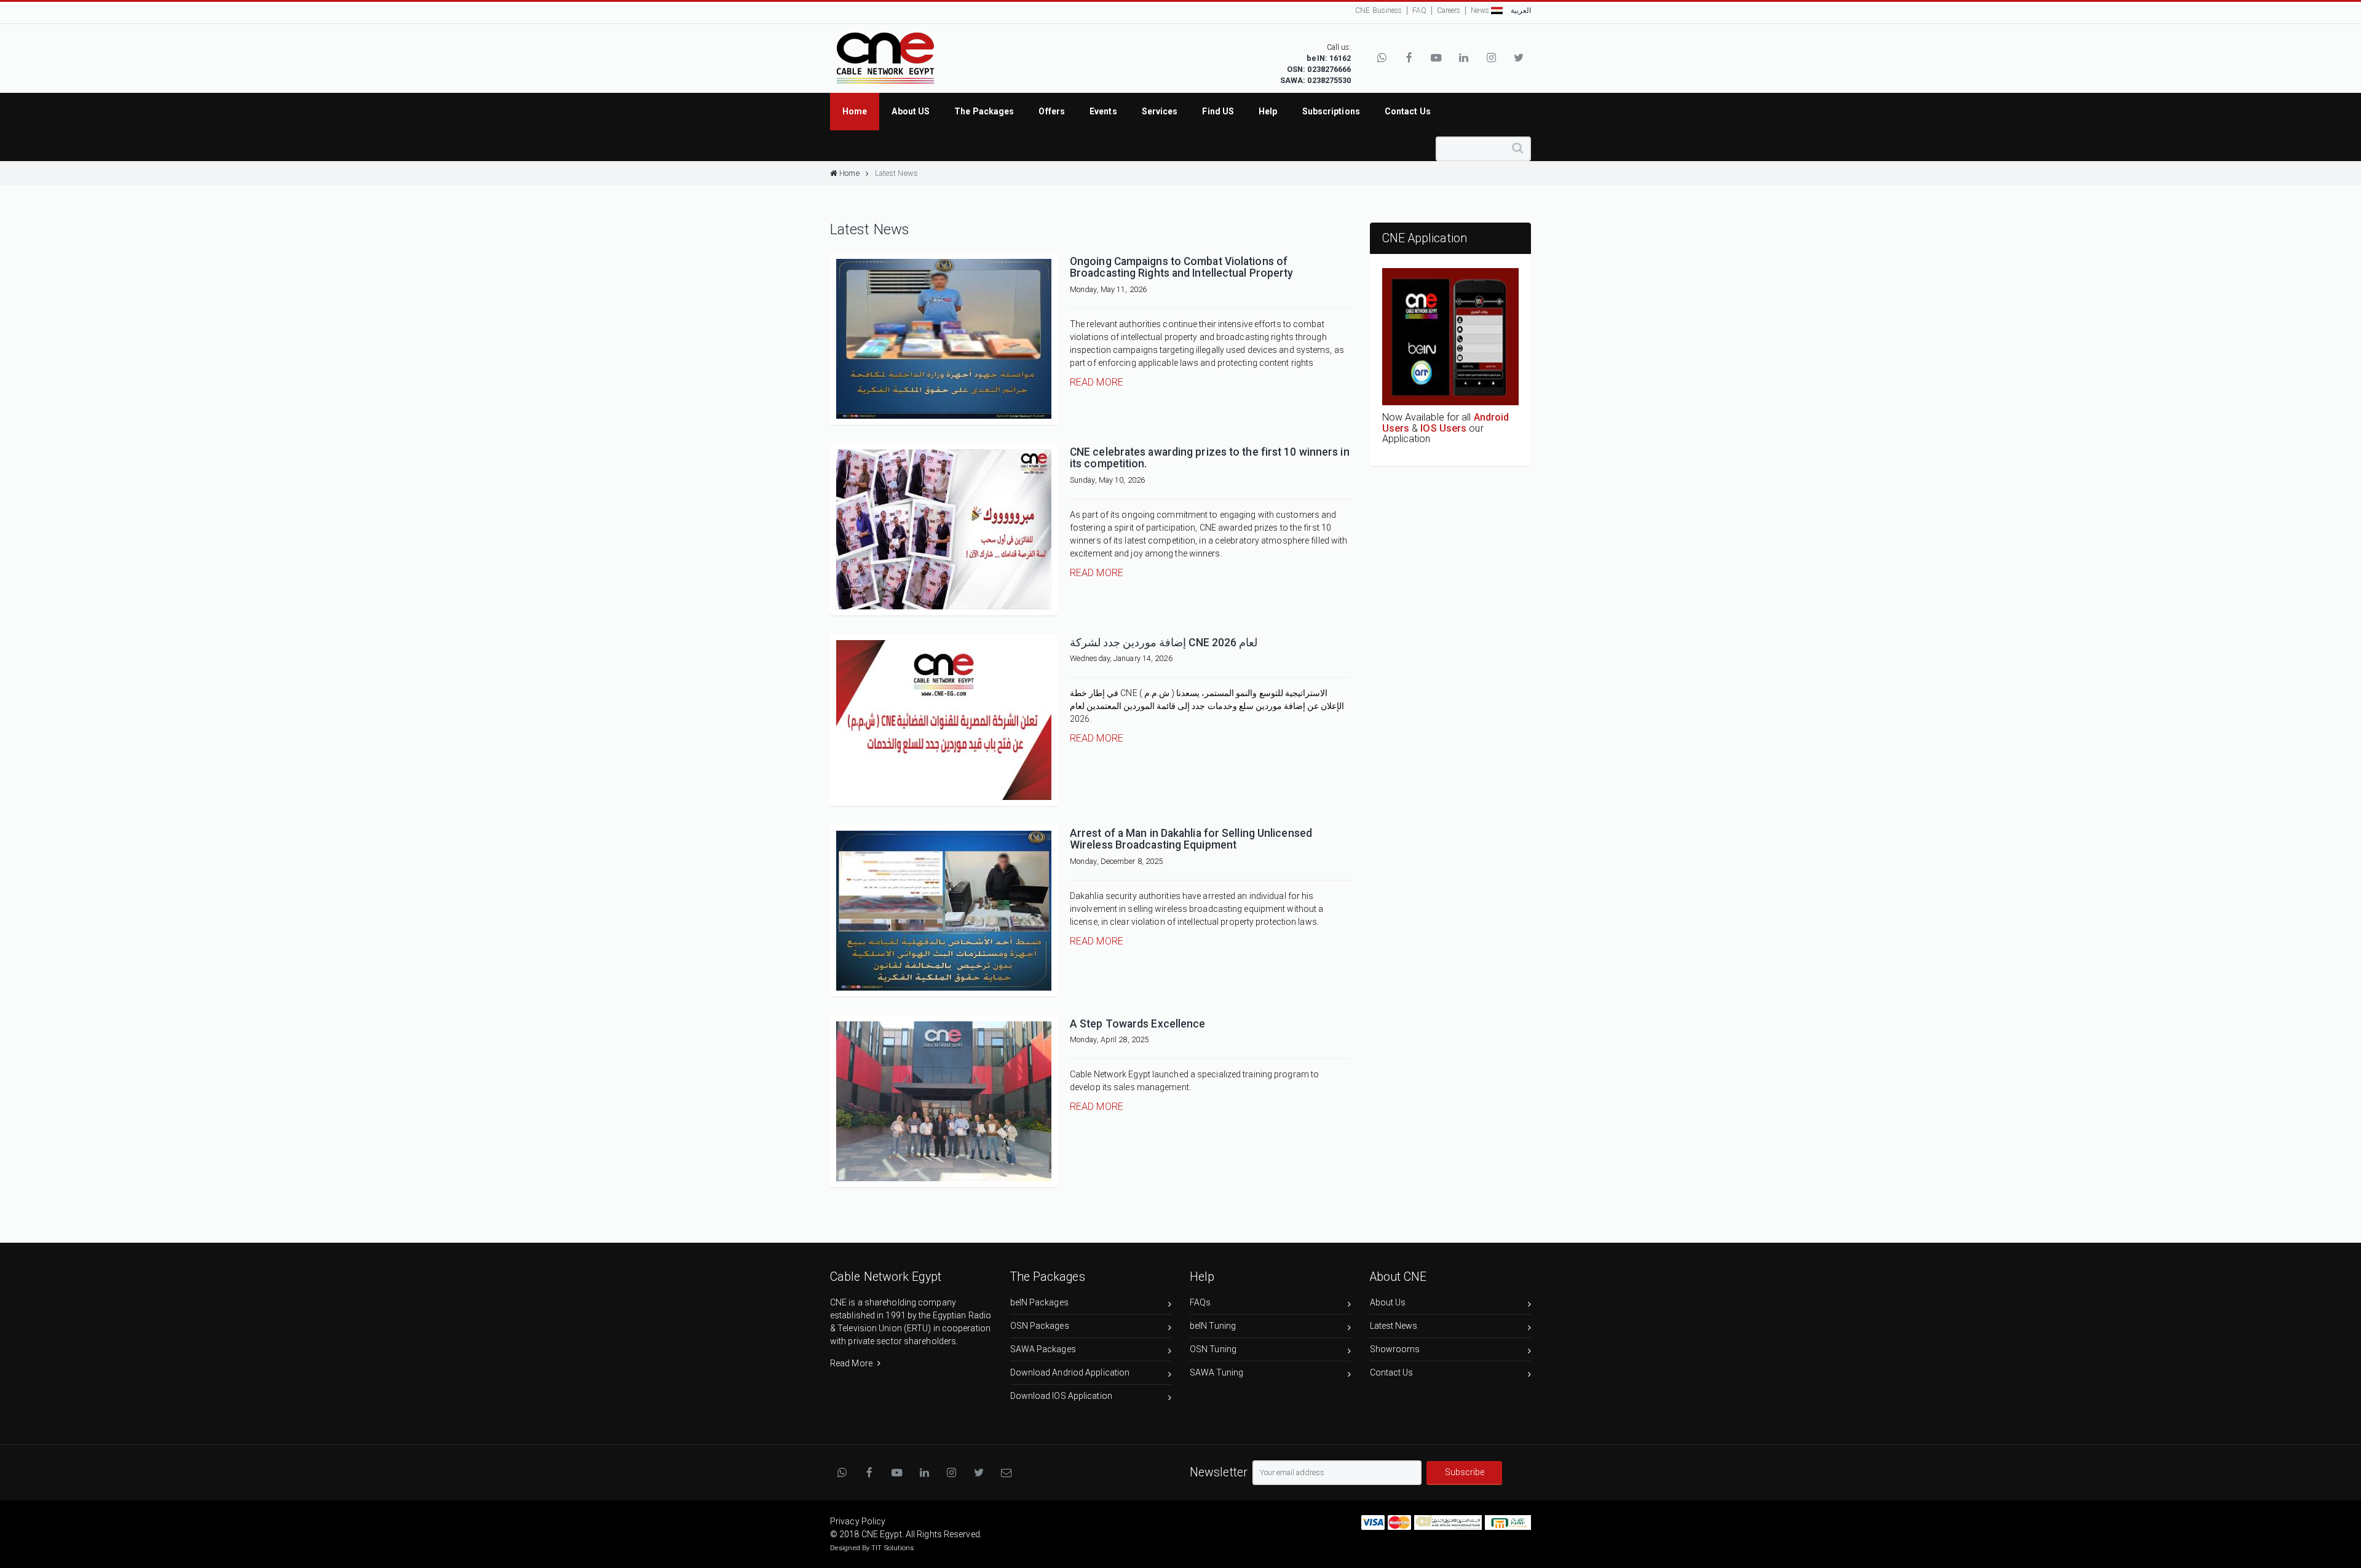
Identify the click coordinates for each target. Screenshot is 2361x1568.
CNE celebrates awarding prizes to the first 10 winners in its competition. (1210, 458)
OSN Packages (1040, 1326)
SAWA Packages (1043, 1349)
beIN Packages (1039, 1302)
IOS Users (1443, 428)
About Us (1388, 1302)
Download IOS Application (1061, 1396)
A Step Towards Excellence (1138, 1024)
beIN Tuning (1213, 1326)
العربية (1520, 10)
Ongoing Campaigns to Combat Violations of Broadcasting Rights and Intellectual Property (1182, 267)
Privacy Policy (858, 1521)
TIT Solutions (892, 1548)
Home (848, 173)
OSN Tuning (1213, 1349)
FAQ (1419, 10)
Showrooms (1395, 1349)
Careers (1449, 10)
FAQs (1200, 1302)
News (1480, 10)
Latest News (896, 173)
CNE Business (1378, 10)
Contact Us (1392, 1372)
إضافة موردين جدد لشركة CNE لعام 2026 (1164, 643)
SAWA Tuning (1216, 1372)
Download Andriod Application (1070, 1372)
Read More (1097, 382)
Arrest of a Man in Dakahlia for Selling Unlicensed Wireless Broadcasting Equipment (1191, 839)
